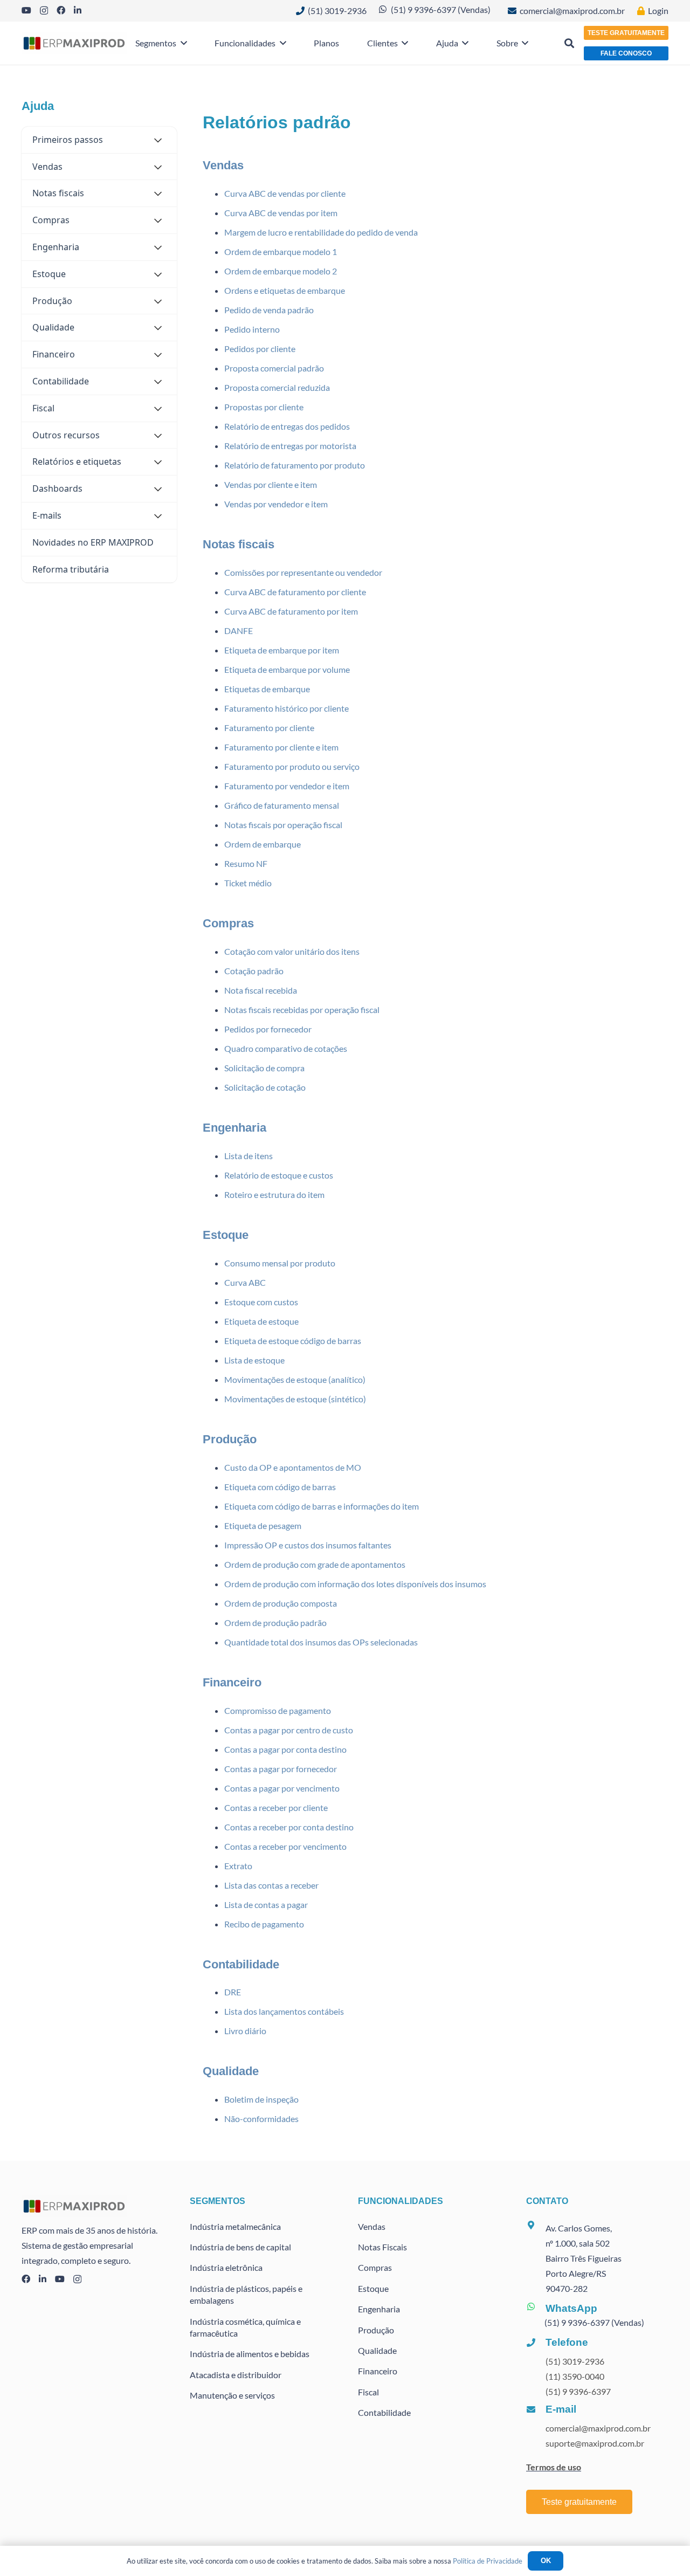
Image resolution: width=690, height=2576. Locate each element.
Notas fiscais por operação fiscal (283, 825)
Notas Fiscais (382, 2247)
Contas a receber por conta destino (289, 1827)
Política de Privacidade (488, 2561)
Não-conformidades (261, 2119)
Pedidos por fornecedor (268, 1029)
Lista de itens (249, 1156)
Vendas (223, 165)
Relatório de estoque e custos (279, 1175)
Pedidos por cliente (260, 349)
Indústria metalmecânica (235, 2226)
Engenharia (234, 1128)
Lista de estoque (254, 1360)
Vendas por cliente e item (271, 484)
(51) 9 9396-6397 (578, 2391)
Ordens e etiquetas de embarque (285, 290)
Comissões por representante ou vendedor (303, 572)
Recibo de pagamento (264, 1924)
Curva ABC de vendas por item (281, 213)
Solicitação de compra (264, 1068)
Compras (228, 923)
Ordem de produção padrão (275, 1623)
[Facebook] (61, 10)
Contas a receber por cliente (276, 1807)
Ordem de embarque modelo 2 (281, 271)
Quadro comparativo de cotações (286, 1048)
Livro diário (245, 2031)
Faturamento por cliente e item (281, 747)
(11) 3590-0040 (575, 2376)
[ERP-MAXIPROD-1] (74, 43)
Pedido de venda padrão (269, 310)
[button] (182, 43)
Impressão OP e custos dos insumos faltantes (308, 1545)
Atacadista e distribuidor (236, 2375)
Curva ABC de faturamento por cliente (295, 592)
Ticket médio (248, 883)
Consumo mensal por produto (280, 1263)
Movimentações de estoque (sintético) (295, 1399)
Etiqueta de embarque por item (282, 650)
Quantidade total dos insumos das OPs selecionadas (321, 1642)
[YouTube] (26, 10)
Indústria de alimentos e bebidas (250, 2354)
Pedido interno (252, 329)
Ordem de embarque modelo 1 (281, 252)
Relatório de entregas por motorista (290, 446)
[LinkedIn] (78, 10)
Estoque (226, 1235)
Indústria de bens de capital (240, 2247)
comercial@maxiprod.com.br (598, 2428)
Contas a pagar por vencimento (282, 1788)
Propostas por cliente (264, 407)
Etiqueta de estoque (261, 1321)
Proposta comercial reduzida (277, 387)
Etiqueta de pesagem (263, 1525)
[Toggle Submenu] (158, 140)
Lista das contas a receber (271, 1885)
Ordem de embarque (263, 844)
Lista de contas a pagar (266, 1905)
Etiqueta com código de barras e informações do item (322, 1506)
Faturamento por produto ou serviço (292, 766)
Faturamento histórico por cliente (287, 708)
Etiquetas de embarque (267, 689)
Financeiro (232, 1682)
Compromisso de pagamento (278, 1710)
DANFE (239, 631)
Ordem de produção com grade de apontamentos (315, 1564)
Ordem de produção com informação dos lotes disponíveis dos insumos (355, 1584)
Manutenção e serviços (232, 2395)
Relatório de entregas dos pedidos (287, 426)
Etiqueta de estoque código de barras (293, 1341)
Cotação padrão (254, 971)
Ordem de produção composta (281, 1603)
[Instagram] (44, 11)
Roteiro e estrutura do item (274, 1194)
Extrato (238, 1866)
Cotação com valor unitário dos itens (292, 951)
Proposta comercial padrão (274, 368)
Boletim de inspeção (261, 2099)
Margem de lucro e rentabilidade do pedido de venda (321, 232)
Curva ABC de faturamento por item (291, 611)
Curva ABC (245, 1282)
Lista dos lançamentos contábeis (284, 2011)
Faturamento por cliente (269, 728)
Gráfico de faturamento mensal (282, 805)
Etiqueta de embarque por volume (287, 669)
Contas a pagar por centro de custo (289, 1730)
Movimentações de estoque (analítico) (295, 1379)
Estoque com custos (261, 1302)
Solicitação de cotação (265, 1087)
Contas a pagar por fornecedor (281, 1769)
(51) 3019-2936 (575, 2361)
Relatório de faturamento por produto (295, 465)
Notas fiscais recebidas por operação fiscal (302, 1010)
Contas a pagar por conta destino (285, 1749)
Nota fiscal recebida (261, 990)
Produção (230, 1439)
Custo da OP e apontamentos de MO (293, 1467)
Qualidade (231, 2071)
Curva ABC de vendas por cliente (285, 193)
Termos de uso (554, 2467)
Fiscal (368, 2392)
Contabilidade (241, 1964)
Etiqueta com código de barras (280, 1487)
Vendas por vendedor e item (276, 504)
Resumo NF (246, 863)
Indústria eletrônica (226, 2267)
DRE (233, 1992)
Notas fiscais (239, 544)
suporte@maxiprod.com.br (595, 2443)
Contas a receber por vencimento (285, 1846)
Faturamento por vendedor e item (287, 786)
